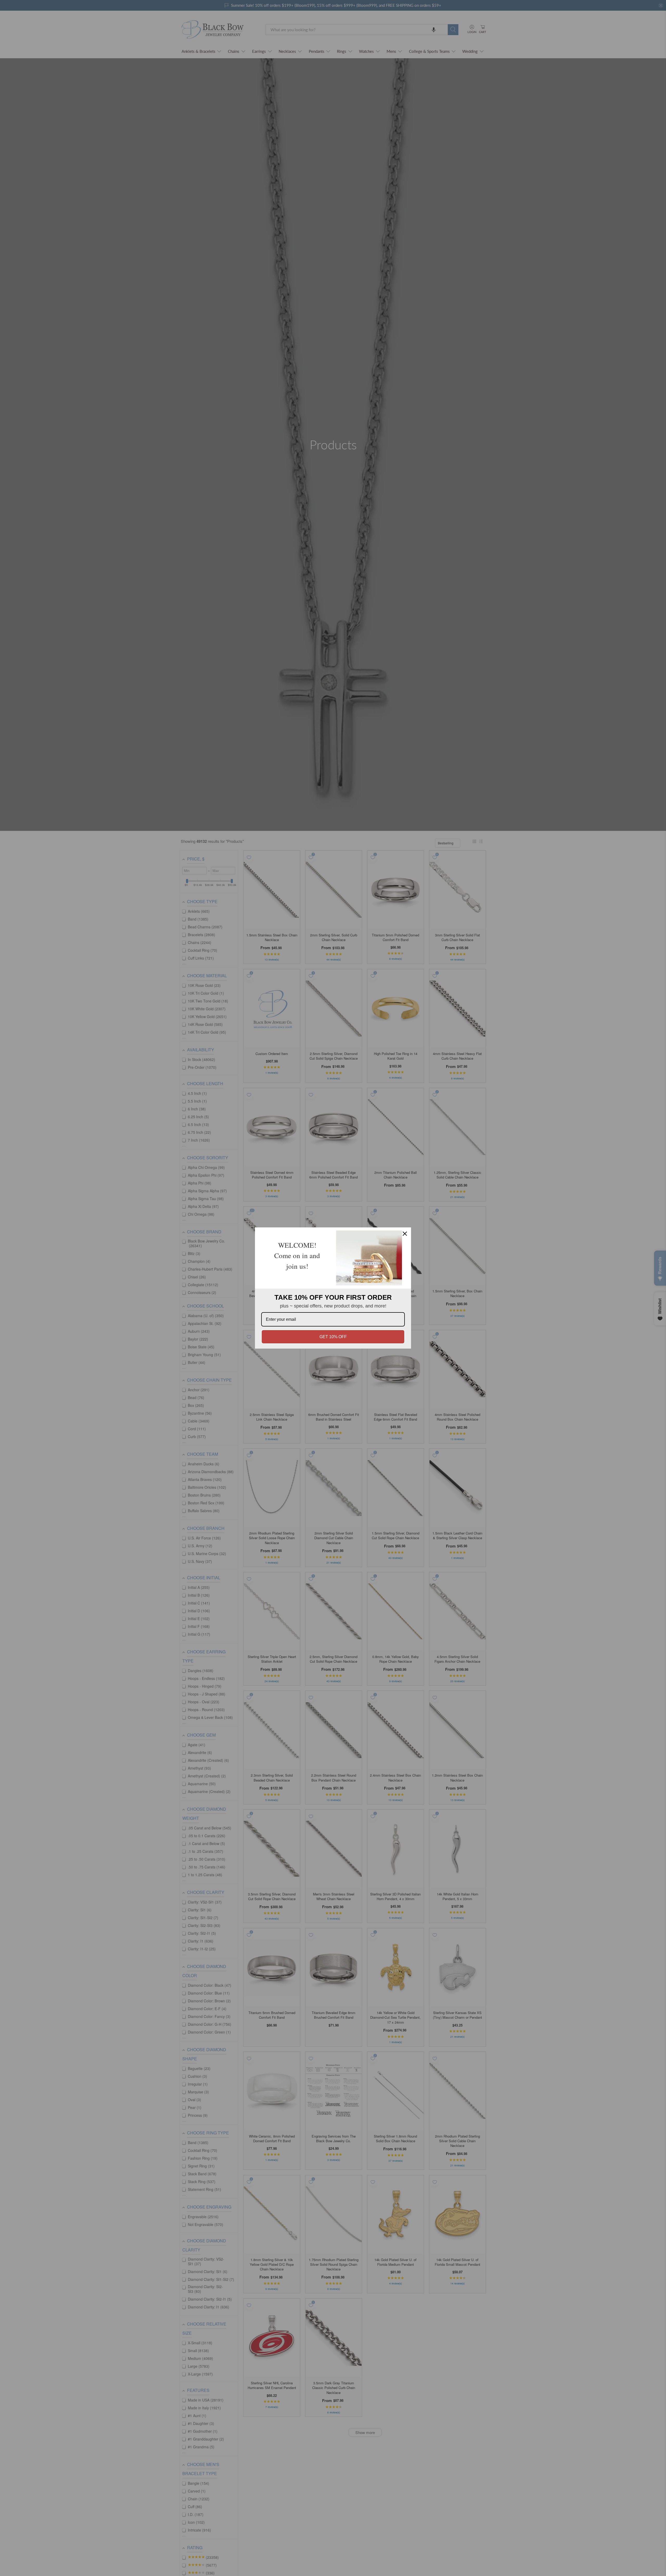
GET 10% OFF (333, 1337)
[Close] (405, 1234)
